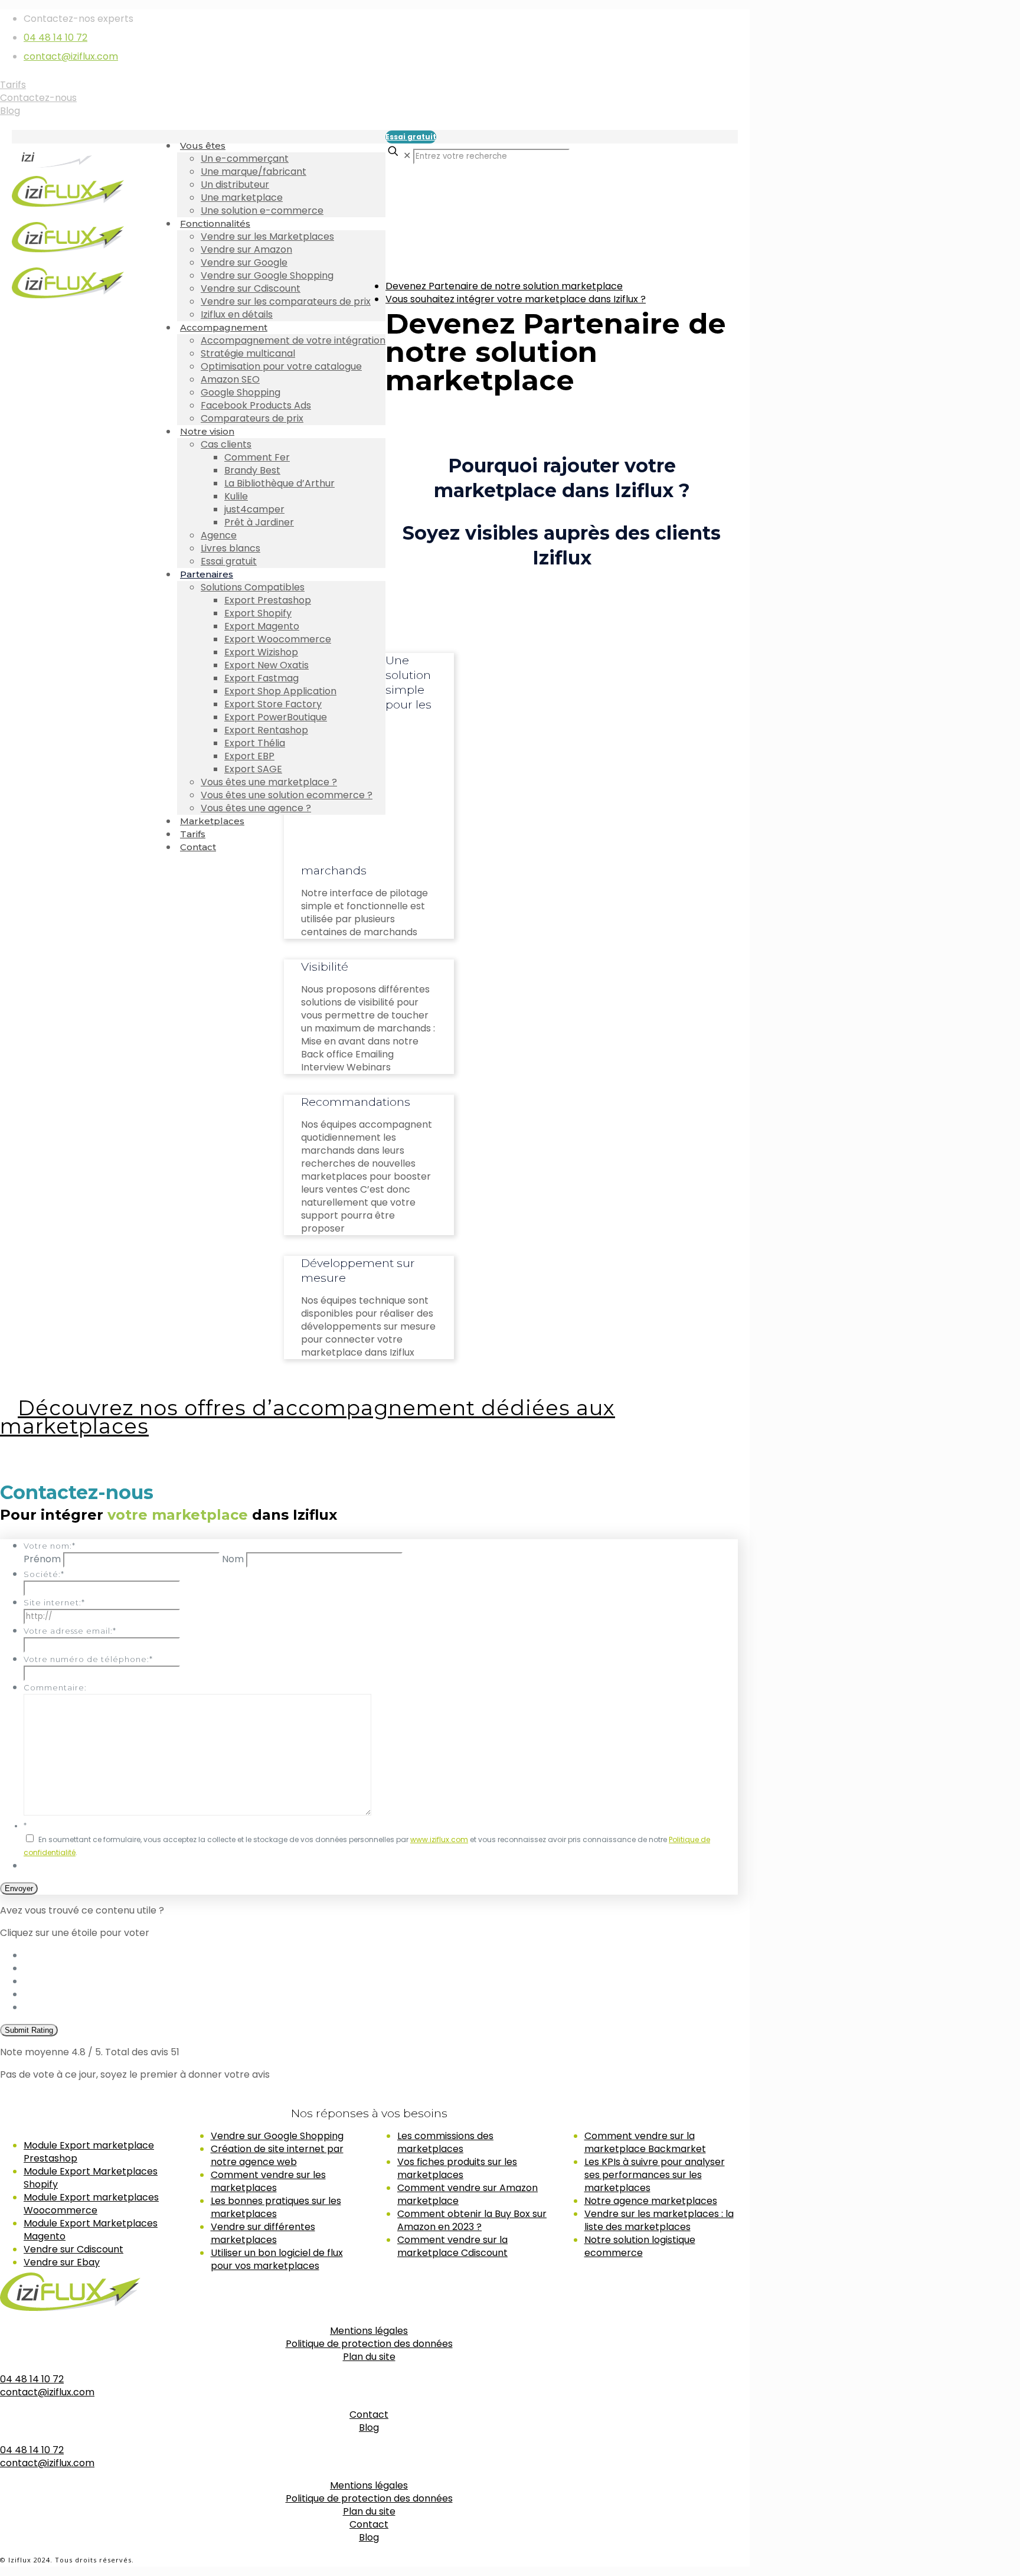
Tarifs (13, 85)
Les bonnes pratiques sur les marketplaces (276, 2207)
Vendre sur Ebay (62, 2262)
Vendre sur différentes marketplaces (263, 2233)
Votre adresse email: (70, 1631)
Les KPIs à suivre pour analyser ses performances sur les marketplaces (655, 2175)
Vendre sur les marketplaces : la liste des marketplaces (659, 2220)
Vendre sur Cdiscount (73, 2249)
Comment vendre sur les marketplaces (268, 2181)
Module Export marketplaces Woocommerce (91, 2204)
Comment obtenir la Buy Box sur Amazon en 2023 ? (472, 2220)
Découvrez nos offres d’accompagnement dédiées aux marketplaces (308, 1417)
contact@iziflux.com (71, 56)
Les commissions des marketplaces (445, 2142)
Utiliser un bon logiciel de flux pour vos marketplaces (277, 2259)
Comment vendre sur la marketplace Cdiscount (452, 2246)
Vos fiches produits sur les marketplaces (457, 2168)
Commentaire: (55, 1687)
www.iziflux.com (439, 1839)
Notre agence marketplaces (651, 2201)
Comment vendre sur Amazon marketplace (467, 2194)
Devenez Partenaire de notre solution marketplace (504, 286)
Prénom (42, 1559)
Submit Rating (29, 2030)
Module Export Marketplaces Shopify (91, 2178)
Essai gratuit (411, 137)
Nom (233, 1559)
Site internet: (54, 1602)
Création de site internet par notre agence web (277, 2155)
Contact (369, 2415)
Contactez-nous (38, 98)
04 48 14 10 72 (55, 37)
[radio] (381, 1955)
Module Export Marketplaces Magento (91, 2230)
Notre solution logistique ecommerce (640, 2246)
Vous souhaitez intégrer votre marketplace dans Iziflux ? (516, 299)
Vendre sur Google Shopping (277, 2136)
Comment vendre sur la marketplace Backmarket (645, 2142)
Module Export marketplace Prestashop (89, 2152)
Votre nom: (50, 1546)
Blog (10, 111)
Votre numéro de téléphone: (88, 1659)
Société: (44, 1574)
